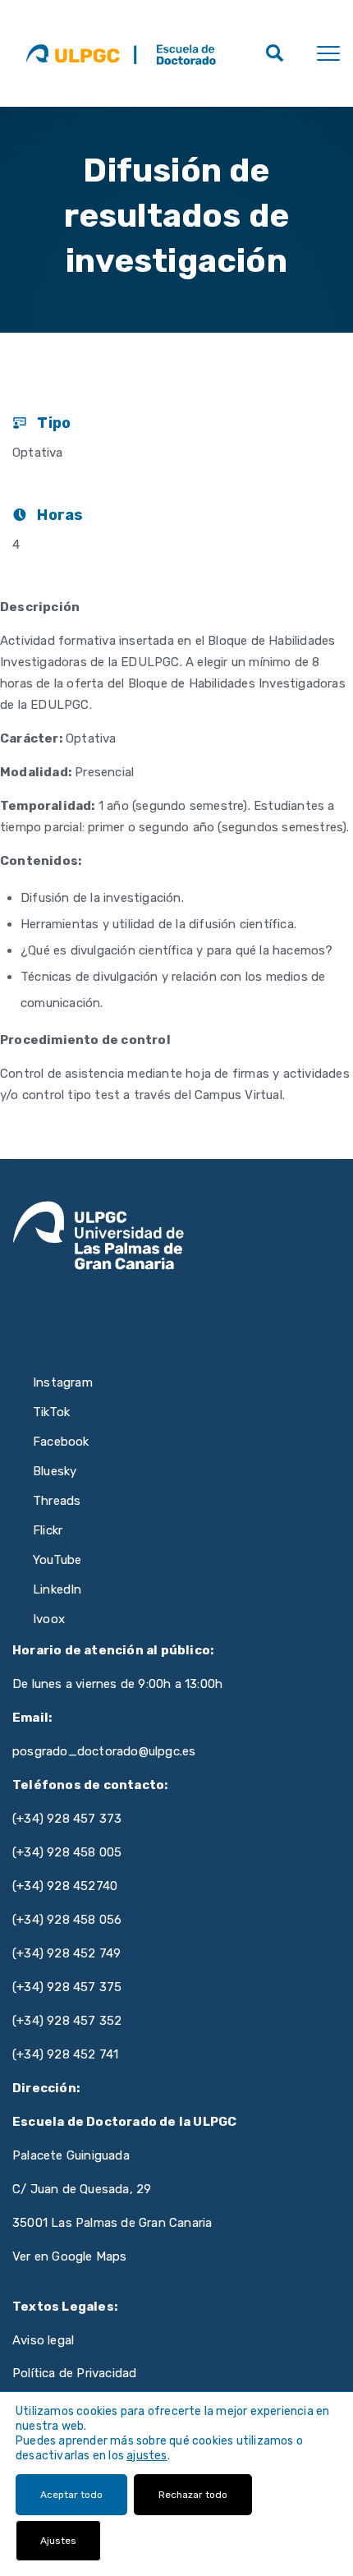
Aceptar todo (71, 2495)
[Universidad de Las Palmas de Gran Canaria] (73, 53)
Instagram (63, 1382)
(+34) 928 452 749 (66, 1953)
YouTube (57, 1560)
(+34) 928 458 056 (67, 1920)
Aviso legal (43, 2340)
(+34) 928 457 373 (67, 1819)
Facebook (61, 1442)
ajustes (147, 2456)
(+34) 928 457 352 (67, 2021)
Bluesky (55, 1471)
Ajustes (58, 2541)
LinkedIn (57, 1589)
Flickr (48, 1530)
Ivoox (49, 1619)
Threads (57, 1501)
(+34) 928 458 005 (67, 1852)
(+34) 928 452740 (65, 1886)
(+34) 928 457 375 (67, 1987)
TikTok (51, 1412)
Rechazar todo (193, 2495)
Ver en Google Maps (70, 2256)
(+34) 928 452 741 (65, 2054)
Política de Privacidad (74, 2373)
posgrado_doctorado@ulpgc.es (104, 1751)
